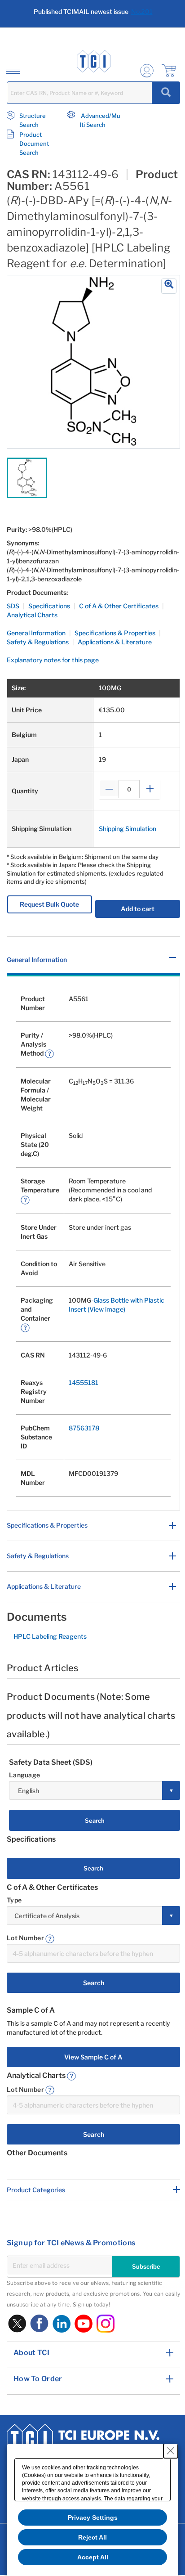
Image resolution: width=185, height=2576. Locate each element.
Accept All (93, 2557)
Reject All (92, 2537)
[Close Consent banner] (171, 2451)
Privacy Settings (93, 2518)
